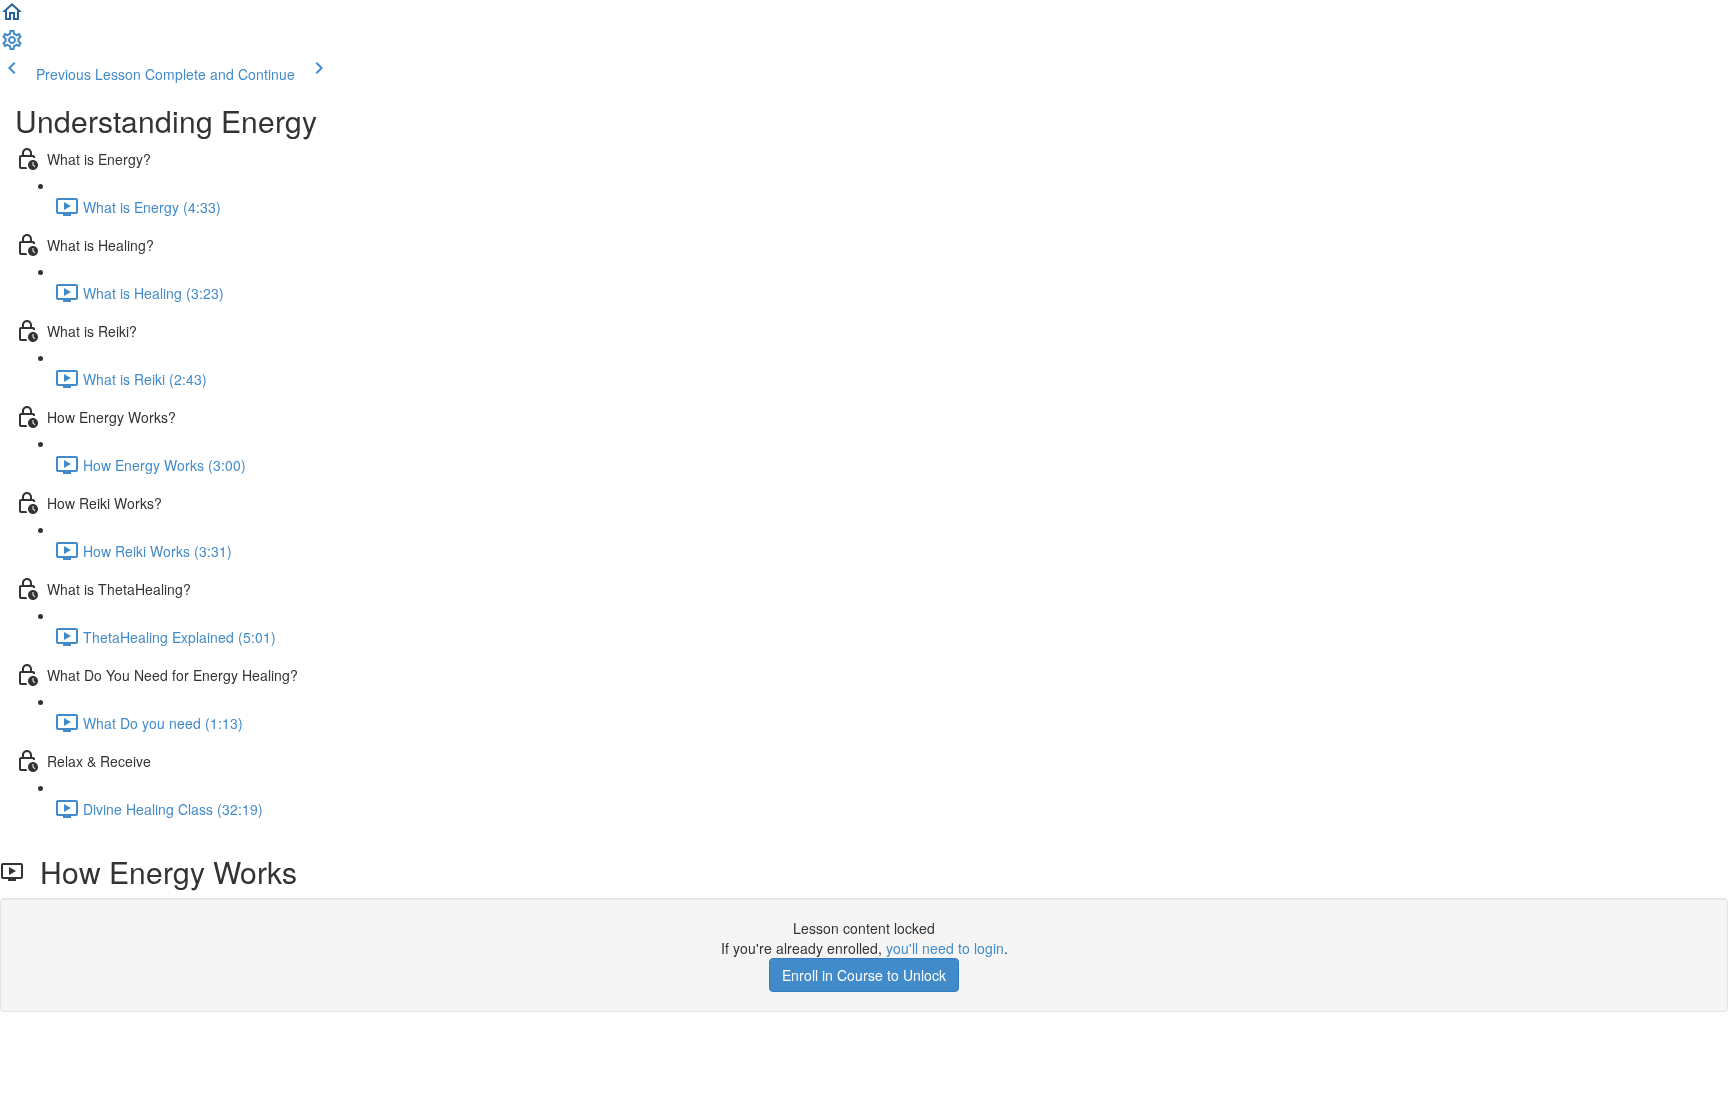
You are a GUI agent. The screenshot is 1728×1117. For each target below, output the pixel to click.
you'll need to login (945, 948)
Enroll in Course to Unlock (864, 975)
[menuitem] (12, 46)
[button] (12, 18)
